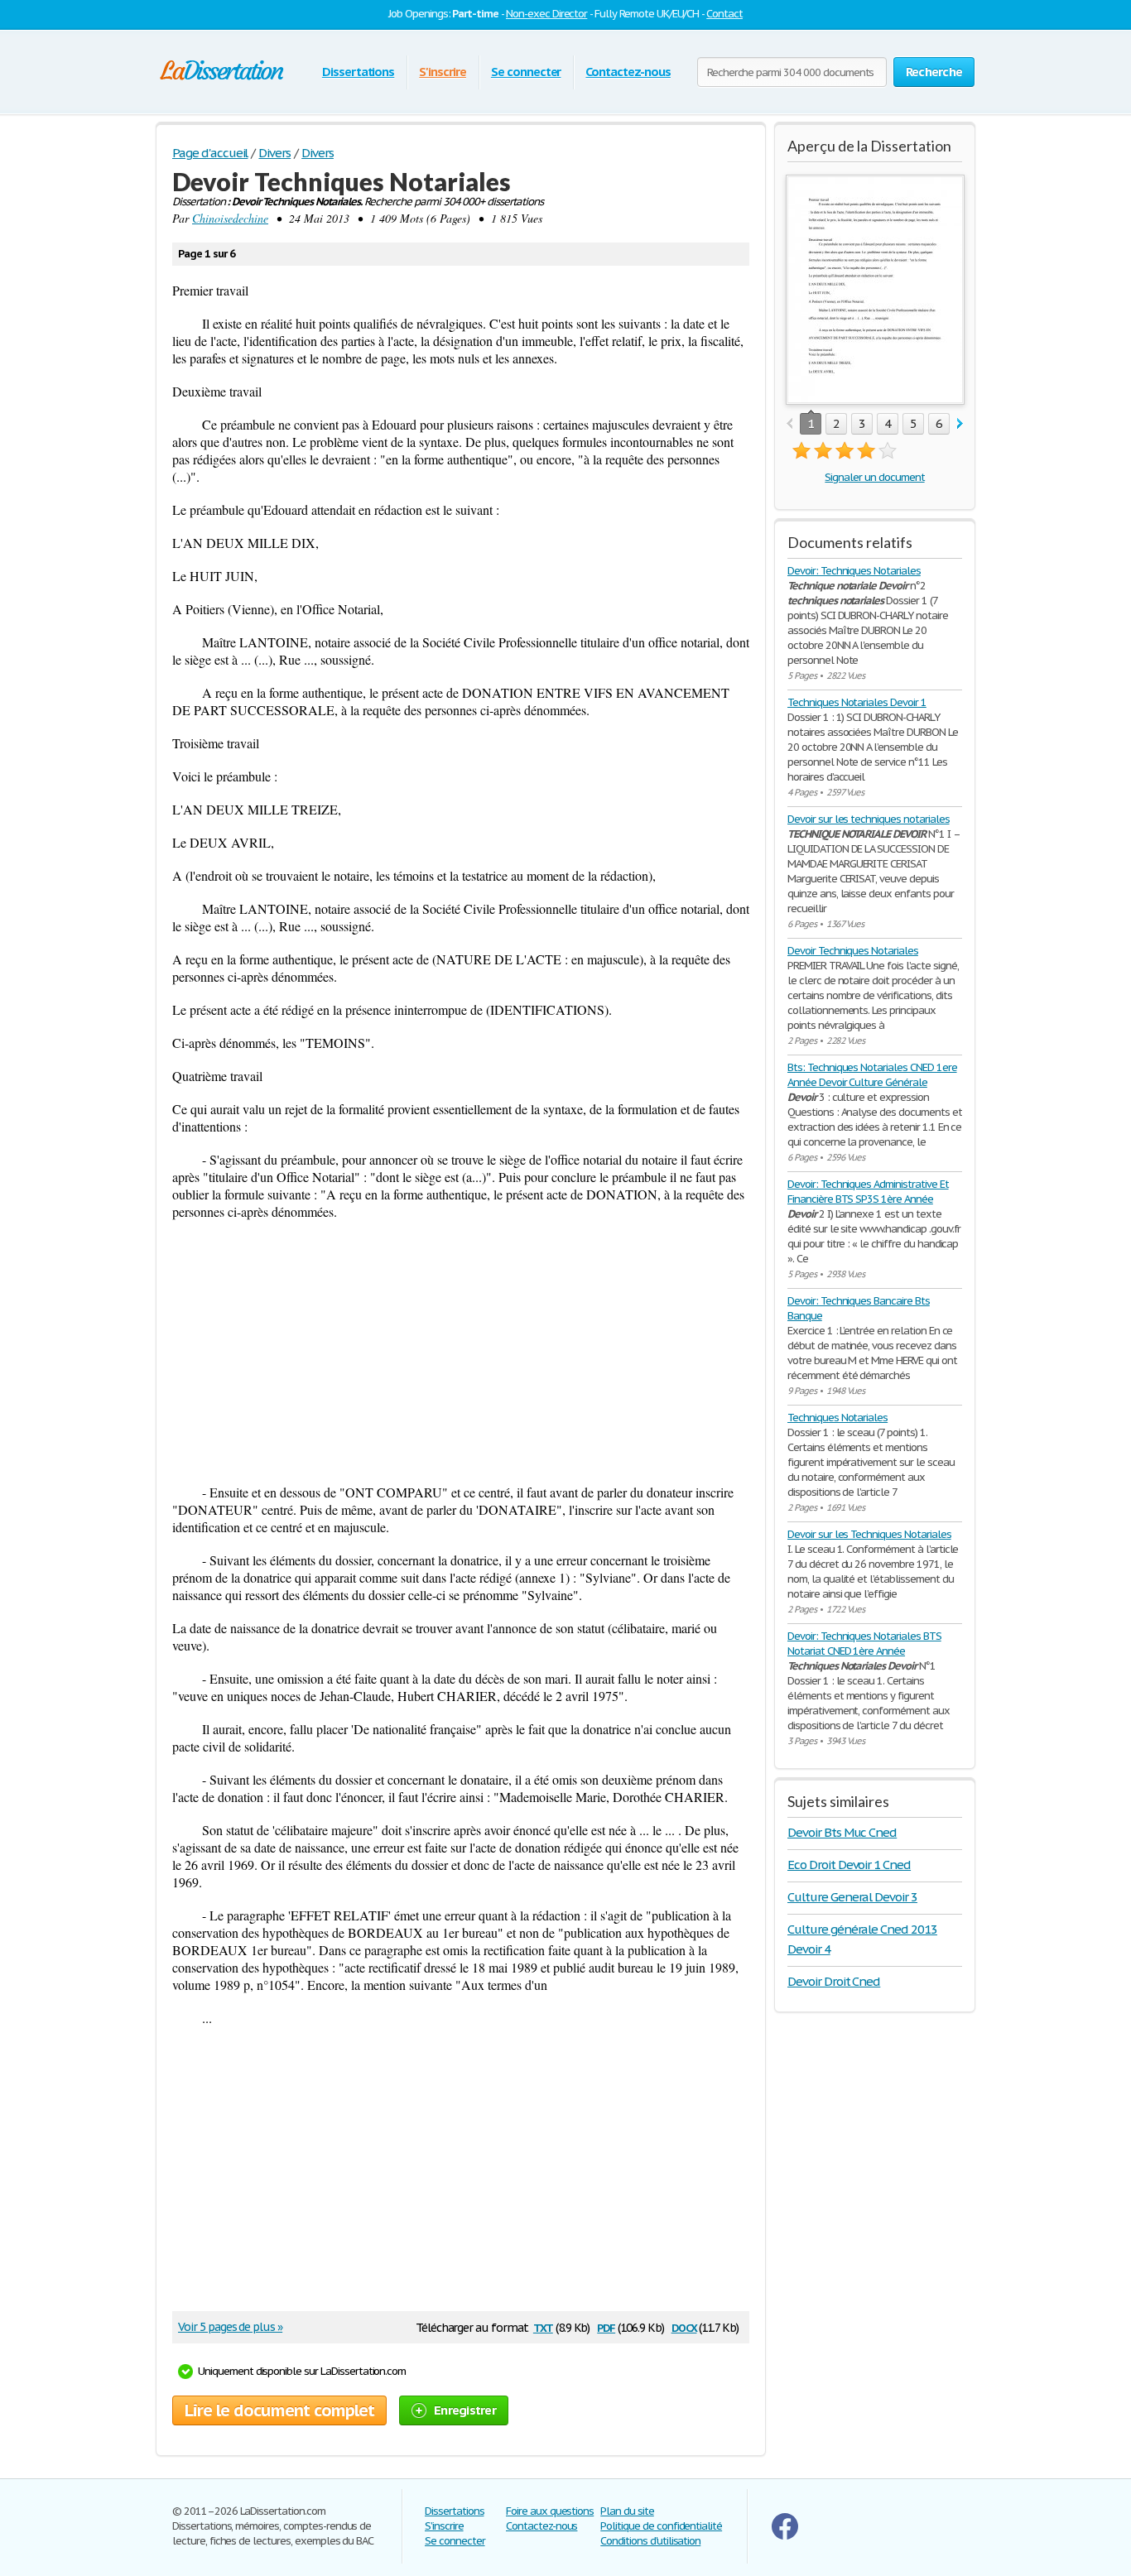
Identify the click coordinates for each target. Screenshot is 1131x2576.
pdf (606, 2326)
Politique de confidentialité (661, 2526)
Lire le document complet (279, 2410)
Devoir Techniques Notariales (853, 951)
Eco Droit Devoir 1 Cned (849, 1865)
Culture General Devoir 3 (852, 1897)
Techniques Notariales (837, 1418)
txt (543, 2326)
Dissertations (358, 72)
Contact (724, 14)
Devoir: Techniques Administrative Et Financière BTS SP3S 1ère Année (868, 1192)
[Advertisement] (461, 1352)
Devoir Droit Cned (834, 1981)
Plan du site (627, 2511)
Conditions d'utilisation (650, 2541)
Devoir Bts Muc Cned (842, 1832)
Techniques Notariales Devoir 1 (857, 702)
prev (789, 424)
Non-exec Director (546, 14)
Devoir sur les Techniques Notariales (869, 1534)
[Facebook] (785, 2536)
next (960, 424)
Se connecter (526, 72)
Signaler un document (874, 477)
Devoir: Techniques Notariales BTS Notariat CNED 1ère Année (864, 1644)
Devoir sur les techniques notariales (869, 819)
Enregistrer (465, 2410)
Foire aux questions (550, 2511)
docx (684, 2326)
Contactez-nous (628, 72)
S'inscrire (443, 72)
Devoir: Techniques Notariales (854, 571)
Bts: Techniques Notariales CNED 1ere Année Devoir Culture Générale (872, 1075)
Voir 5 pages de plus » (230, 2327)
